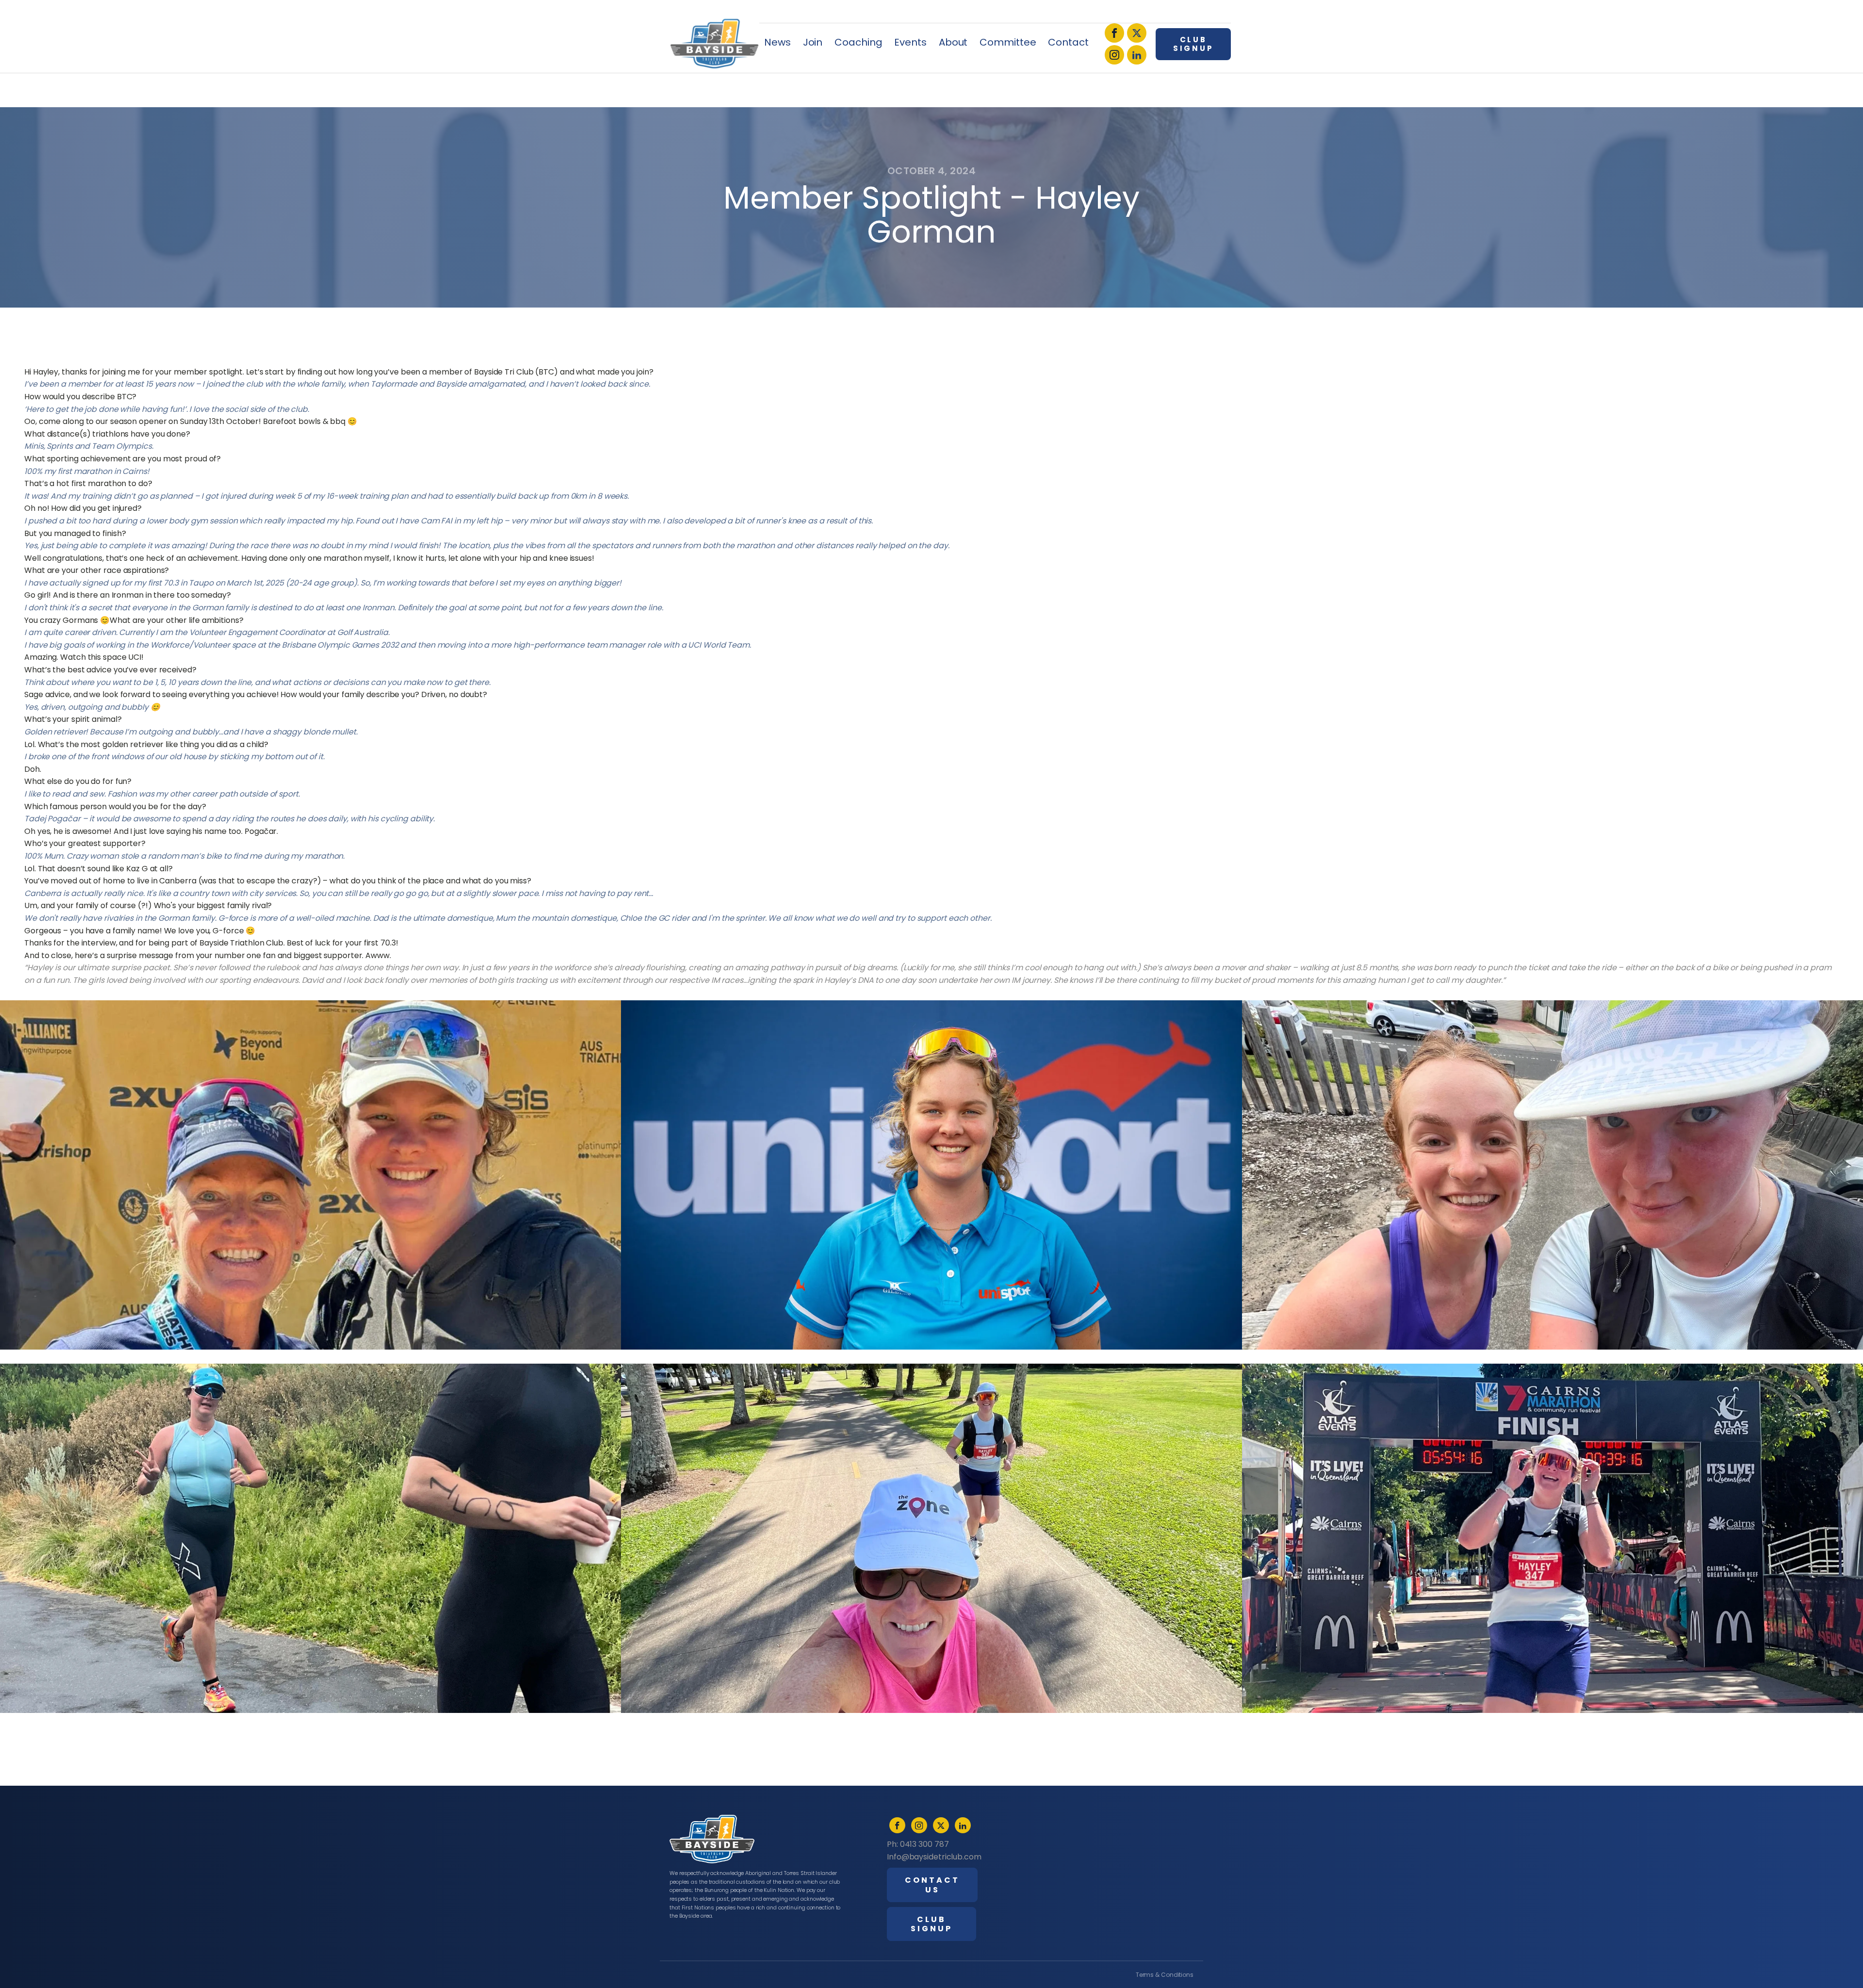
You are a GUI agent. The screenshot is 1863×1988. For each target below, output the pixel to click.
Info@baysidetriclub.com (934, 1857)
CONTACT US (932, 1885)
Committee (1008, 42)
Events (910, 42)
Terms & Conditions (1165, 1975)
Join (813, 42)
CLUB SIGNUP (1193, 44)
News (777, 42)
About (953, 42)
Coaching (858, 42)
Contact (1068, 42)
